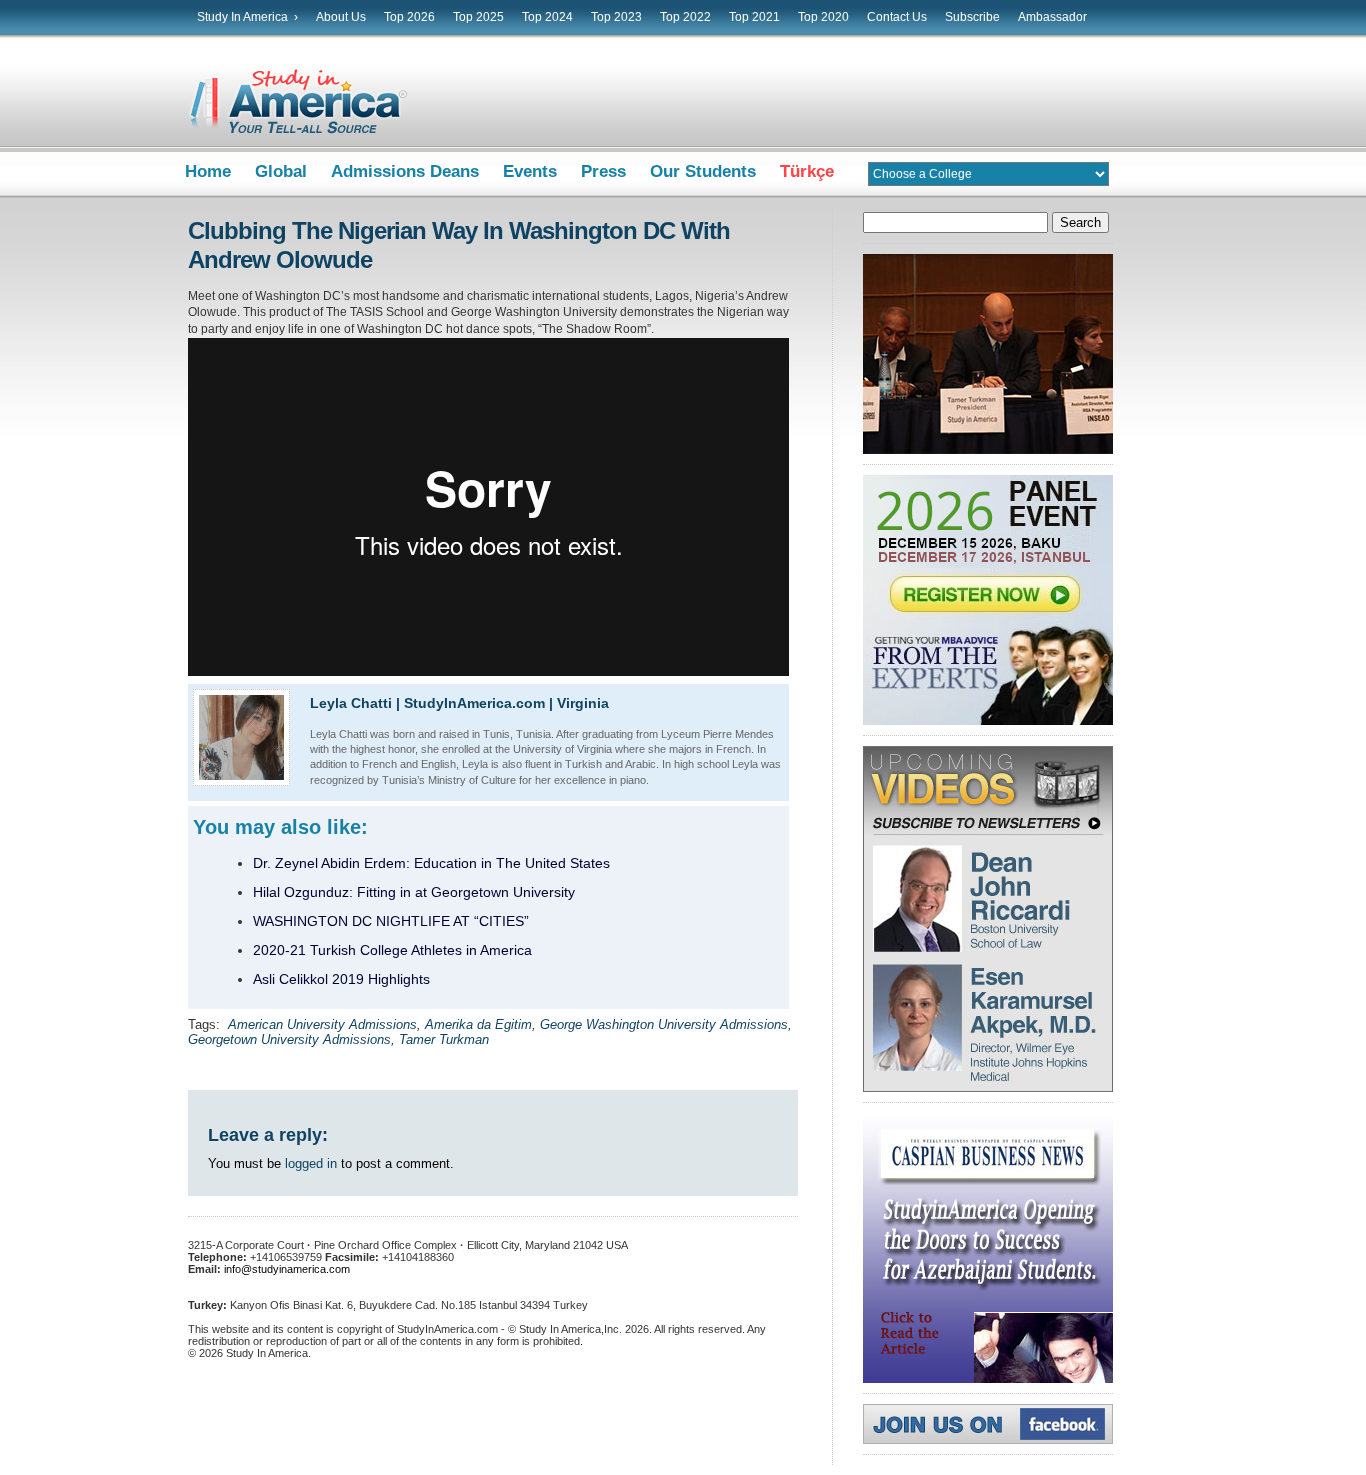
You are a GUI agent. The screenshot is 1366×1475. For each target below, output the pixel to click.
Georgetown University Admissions (289, 1039)
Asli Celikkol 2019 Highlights (341, 979)
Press (603, 171)
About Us (341, 17)
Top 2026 (409, 17)
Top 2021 (754, 17)
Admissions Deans (405, 171)
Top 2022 (685, 17)
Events (530, 171)
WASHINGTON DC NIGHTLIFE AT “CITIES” (391, 921)
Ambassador (1052, 17)
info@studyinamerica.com (287, 1269)
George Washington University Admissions (664, 1024)
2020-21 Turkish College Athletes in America (392, 950)
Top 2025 (478, 17)
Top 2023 (616, 17)
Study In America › (247, 17)
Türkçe (807, 171)
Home (208, 171)
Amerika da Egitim (478, 1024)
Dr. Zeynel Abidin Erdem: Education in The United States (431, 863)
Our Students (703, 171)
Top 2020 (823, 17)
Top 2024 (547, 17)
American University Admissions (322, 1024)
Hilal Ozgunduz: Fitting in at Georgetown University (414, 892)
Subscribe (972, 17)
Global (281, 171)
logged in (311, 1163)
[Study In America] (298, 137)
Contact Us (897, 17)
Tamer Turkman (444, 1039)
